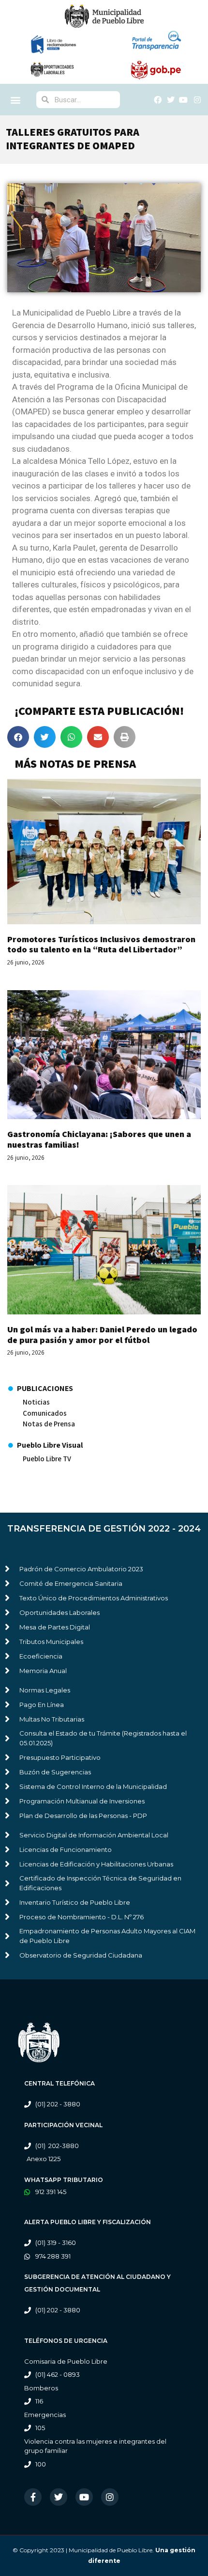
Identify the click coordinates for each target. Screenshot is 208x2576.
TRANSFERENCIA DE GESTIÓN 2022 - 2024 (104, 1529)
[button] (16, 100)
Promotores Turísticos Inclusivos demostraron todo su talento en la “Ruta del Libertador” (101, 944)
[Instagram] (110, 2497)
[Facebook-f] (33, 2497)
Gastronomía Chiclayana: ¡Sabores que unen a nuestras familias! (99, 1139)
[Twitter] (59, 2497)
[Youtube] (84, 2497)
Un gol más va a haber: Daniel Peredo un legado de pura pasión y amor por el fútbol (102, 1335)
